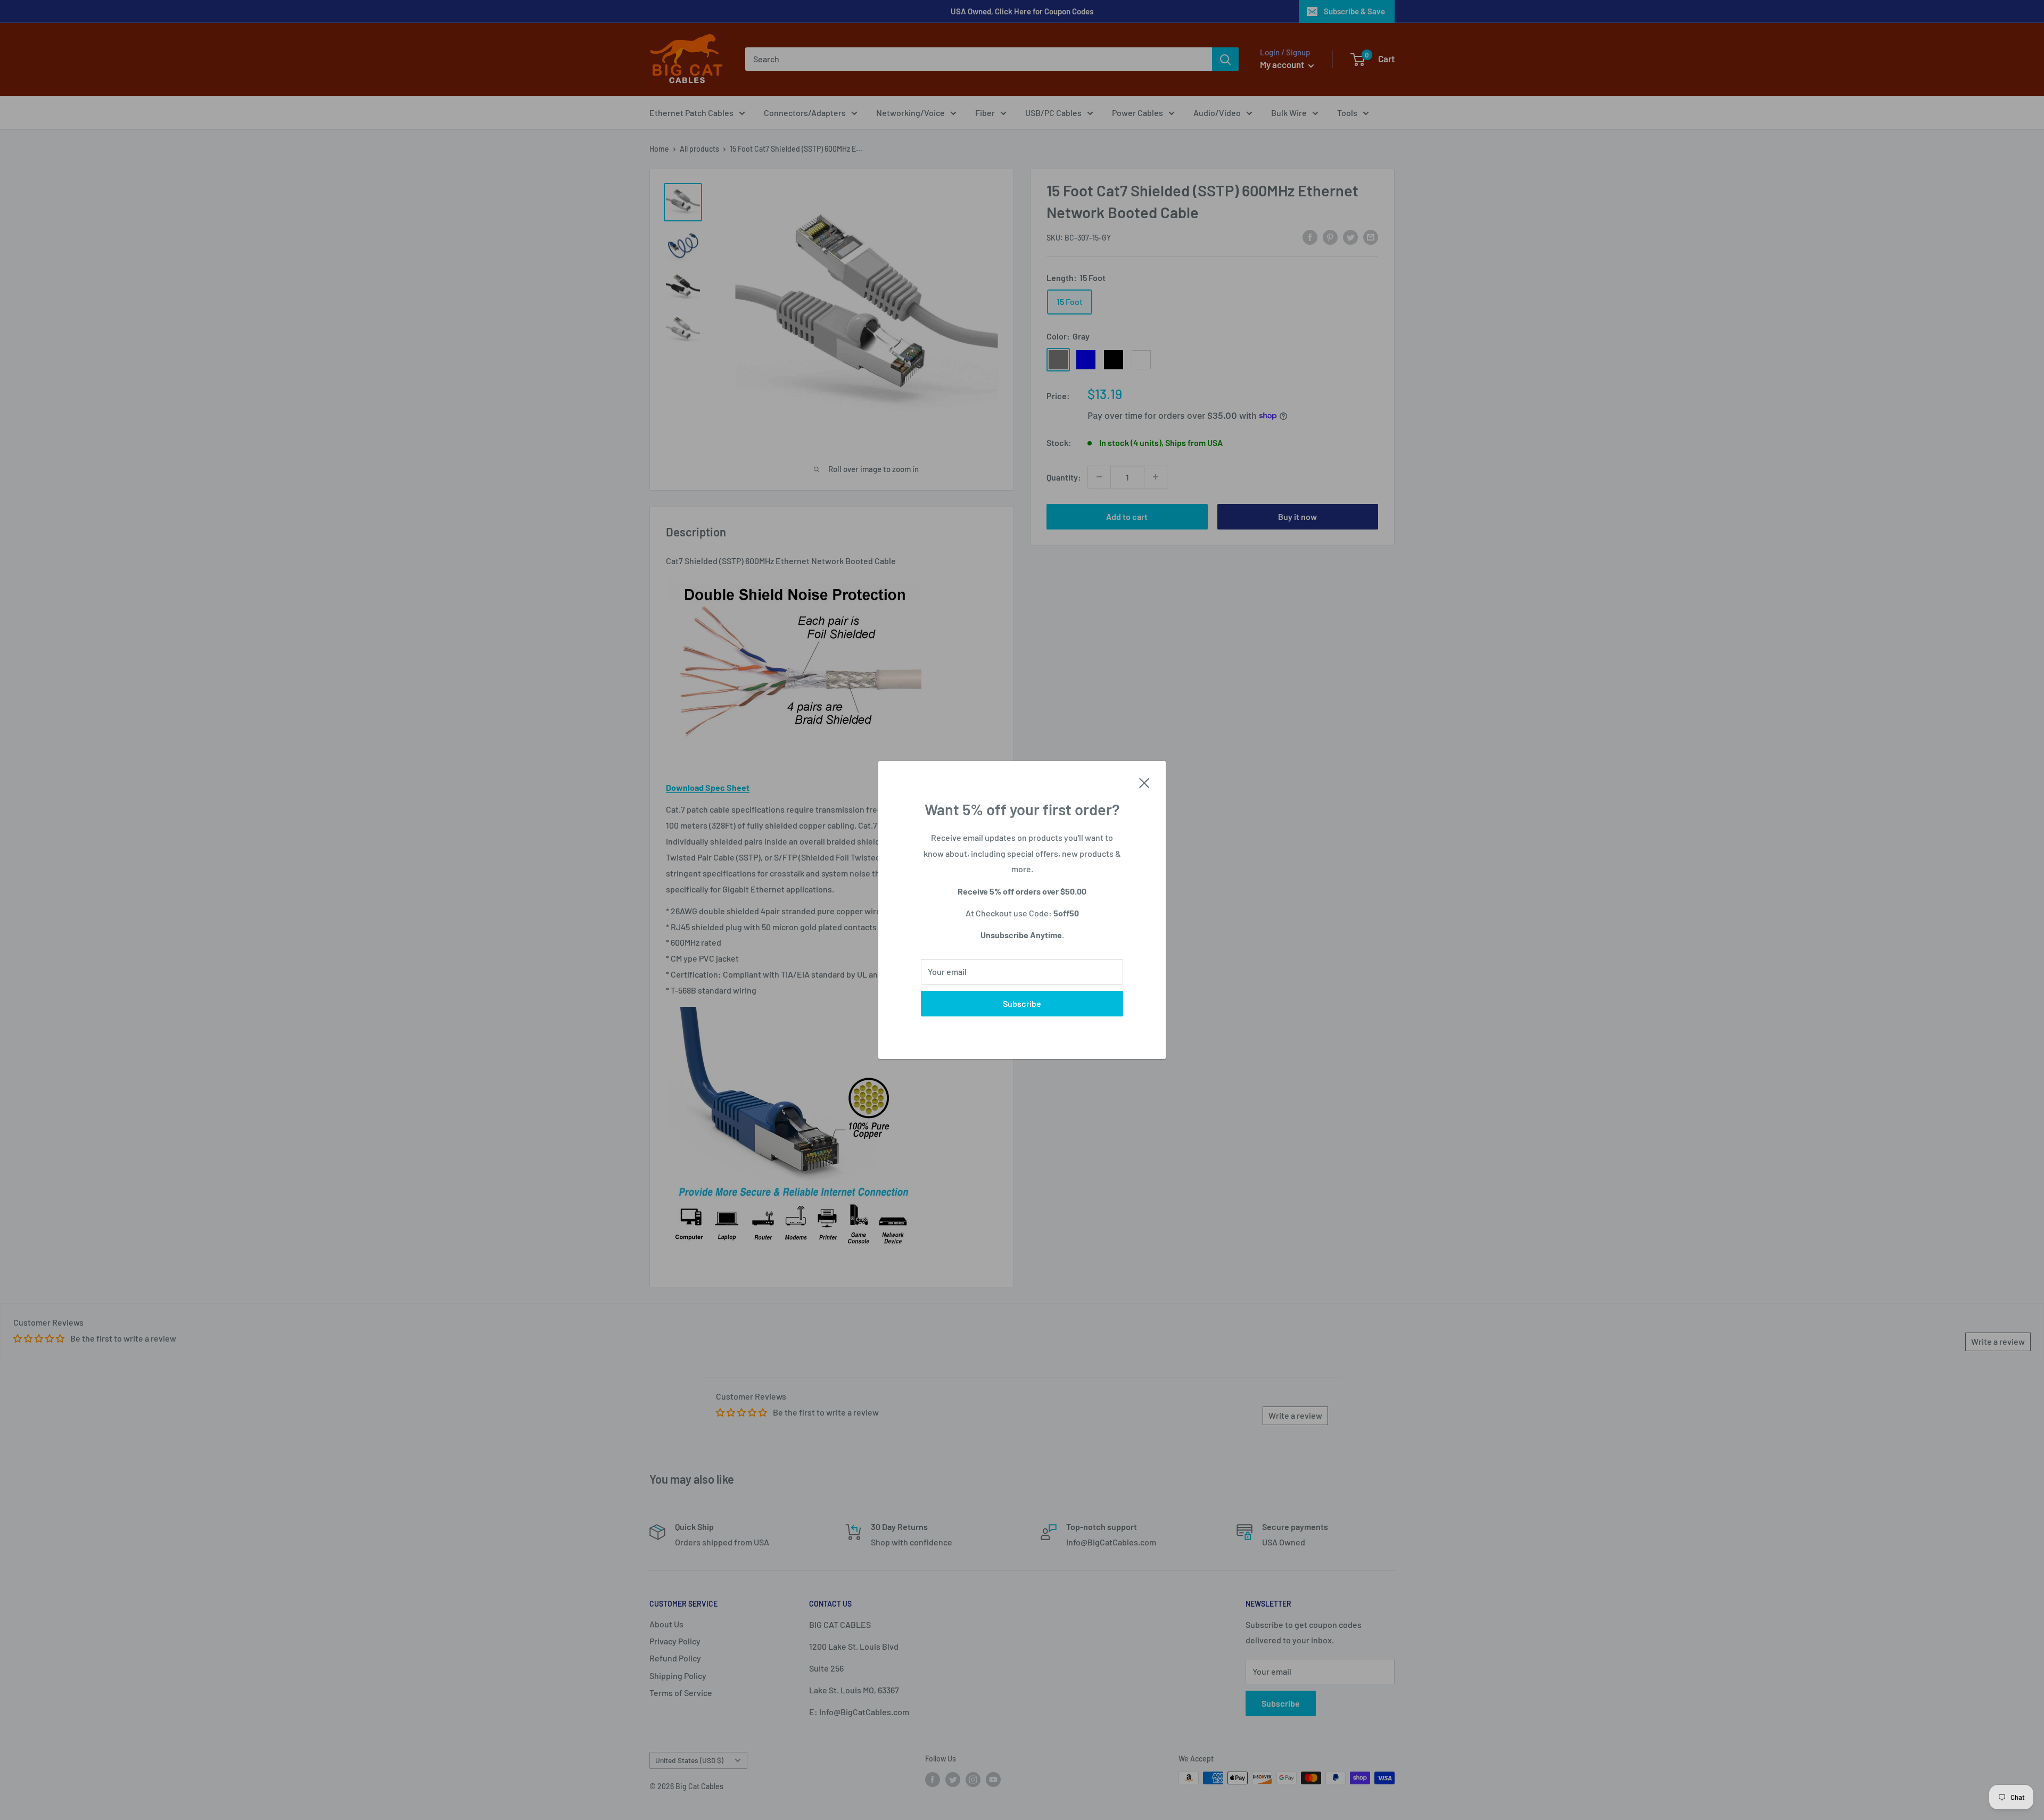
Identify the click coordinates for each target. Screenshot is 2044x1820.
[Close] (1144, 782)
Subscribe (1022, 1003)
